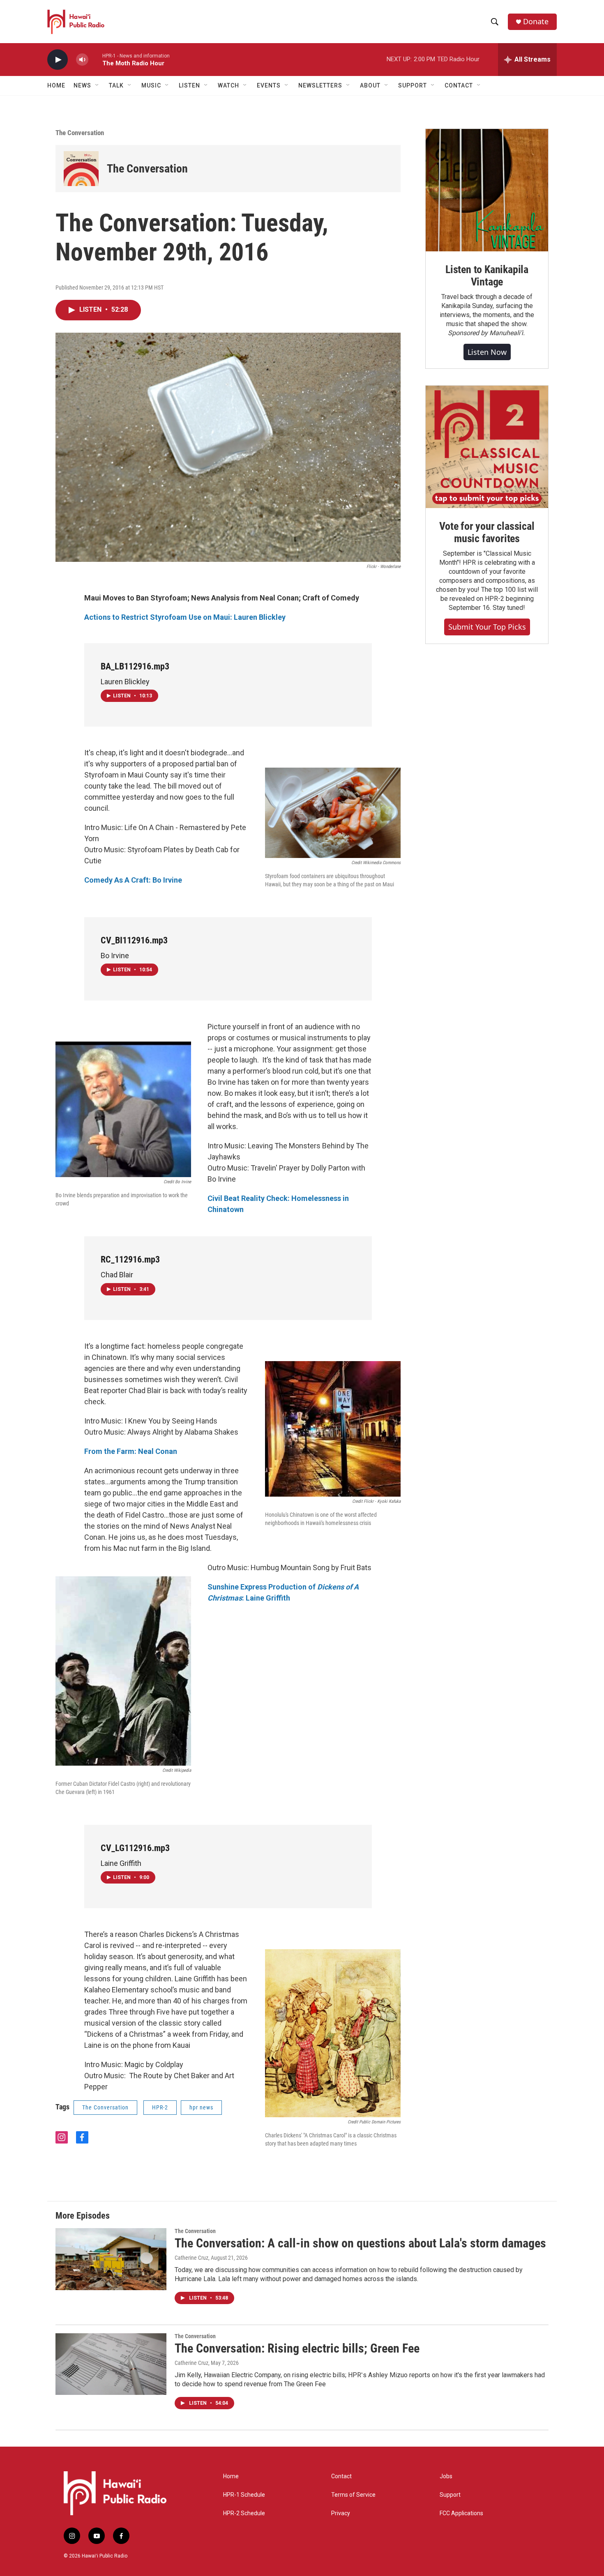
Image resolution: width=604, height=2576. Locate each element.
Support (450, 2495)
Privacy (341, 2513)
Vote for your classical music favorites (487, 532)
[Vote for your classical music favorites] (487, 447)
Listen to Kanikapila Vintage (487, 276)
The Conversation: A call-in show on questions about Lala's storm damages (360, 2243)
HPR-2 (160, 2107)
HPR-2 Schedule (244, 2513)
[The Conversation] (81, 169)
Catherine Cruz (191, 2258)
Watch (228, 85)
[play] (58, 60)
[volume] (82, 60)
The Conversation (80, 133)
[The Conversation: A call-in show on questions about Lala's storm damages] (111, 2259)
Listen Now (487, 352)
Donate (536, 22)
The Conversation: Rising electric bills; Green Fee (297, 2348)
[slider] (95, 59)
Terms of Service (353, 2495)
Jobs (446, 2476)
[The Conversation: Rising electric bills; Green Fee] (111, 2364)
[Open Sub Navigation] (97, 85)
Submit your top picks (487, 627)
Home (56, 85)
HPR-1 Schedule (244, 2495)
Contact (341, 2476)
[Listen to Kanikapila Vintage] (487, 190)
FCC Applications (461, 2513)
